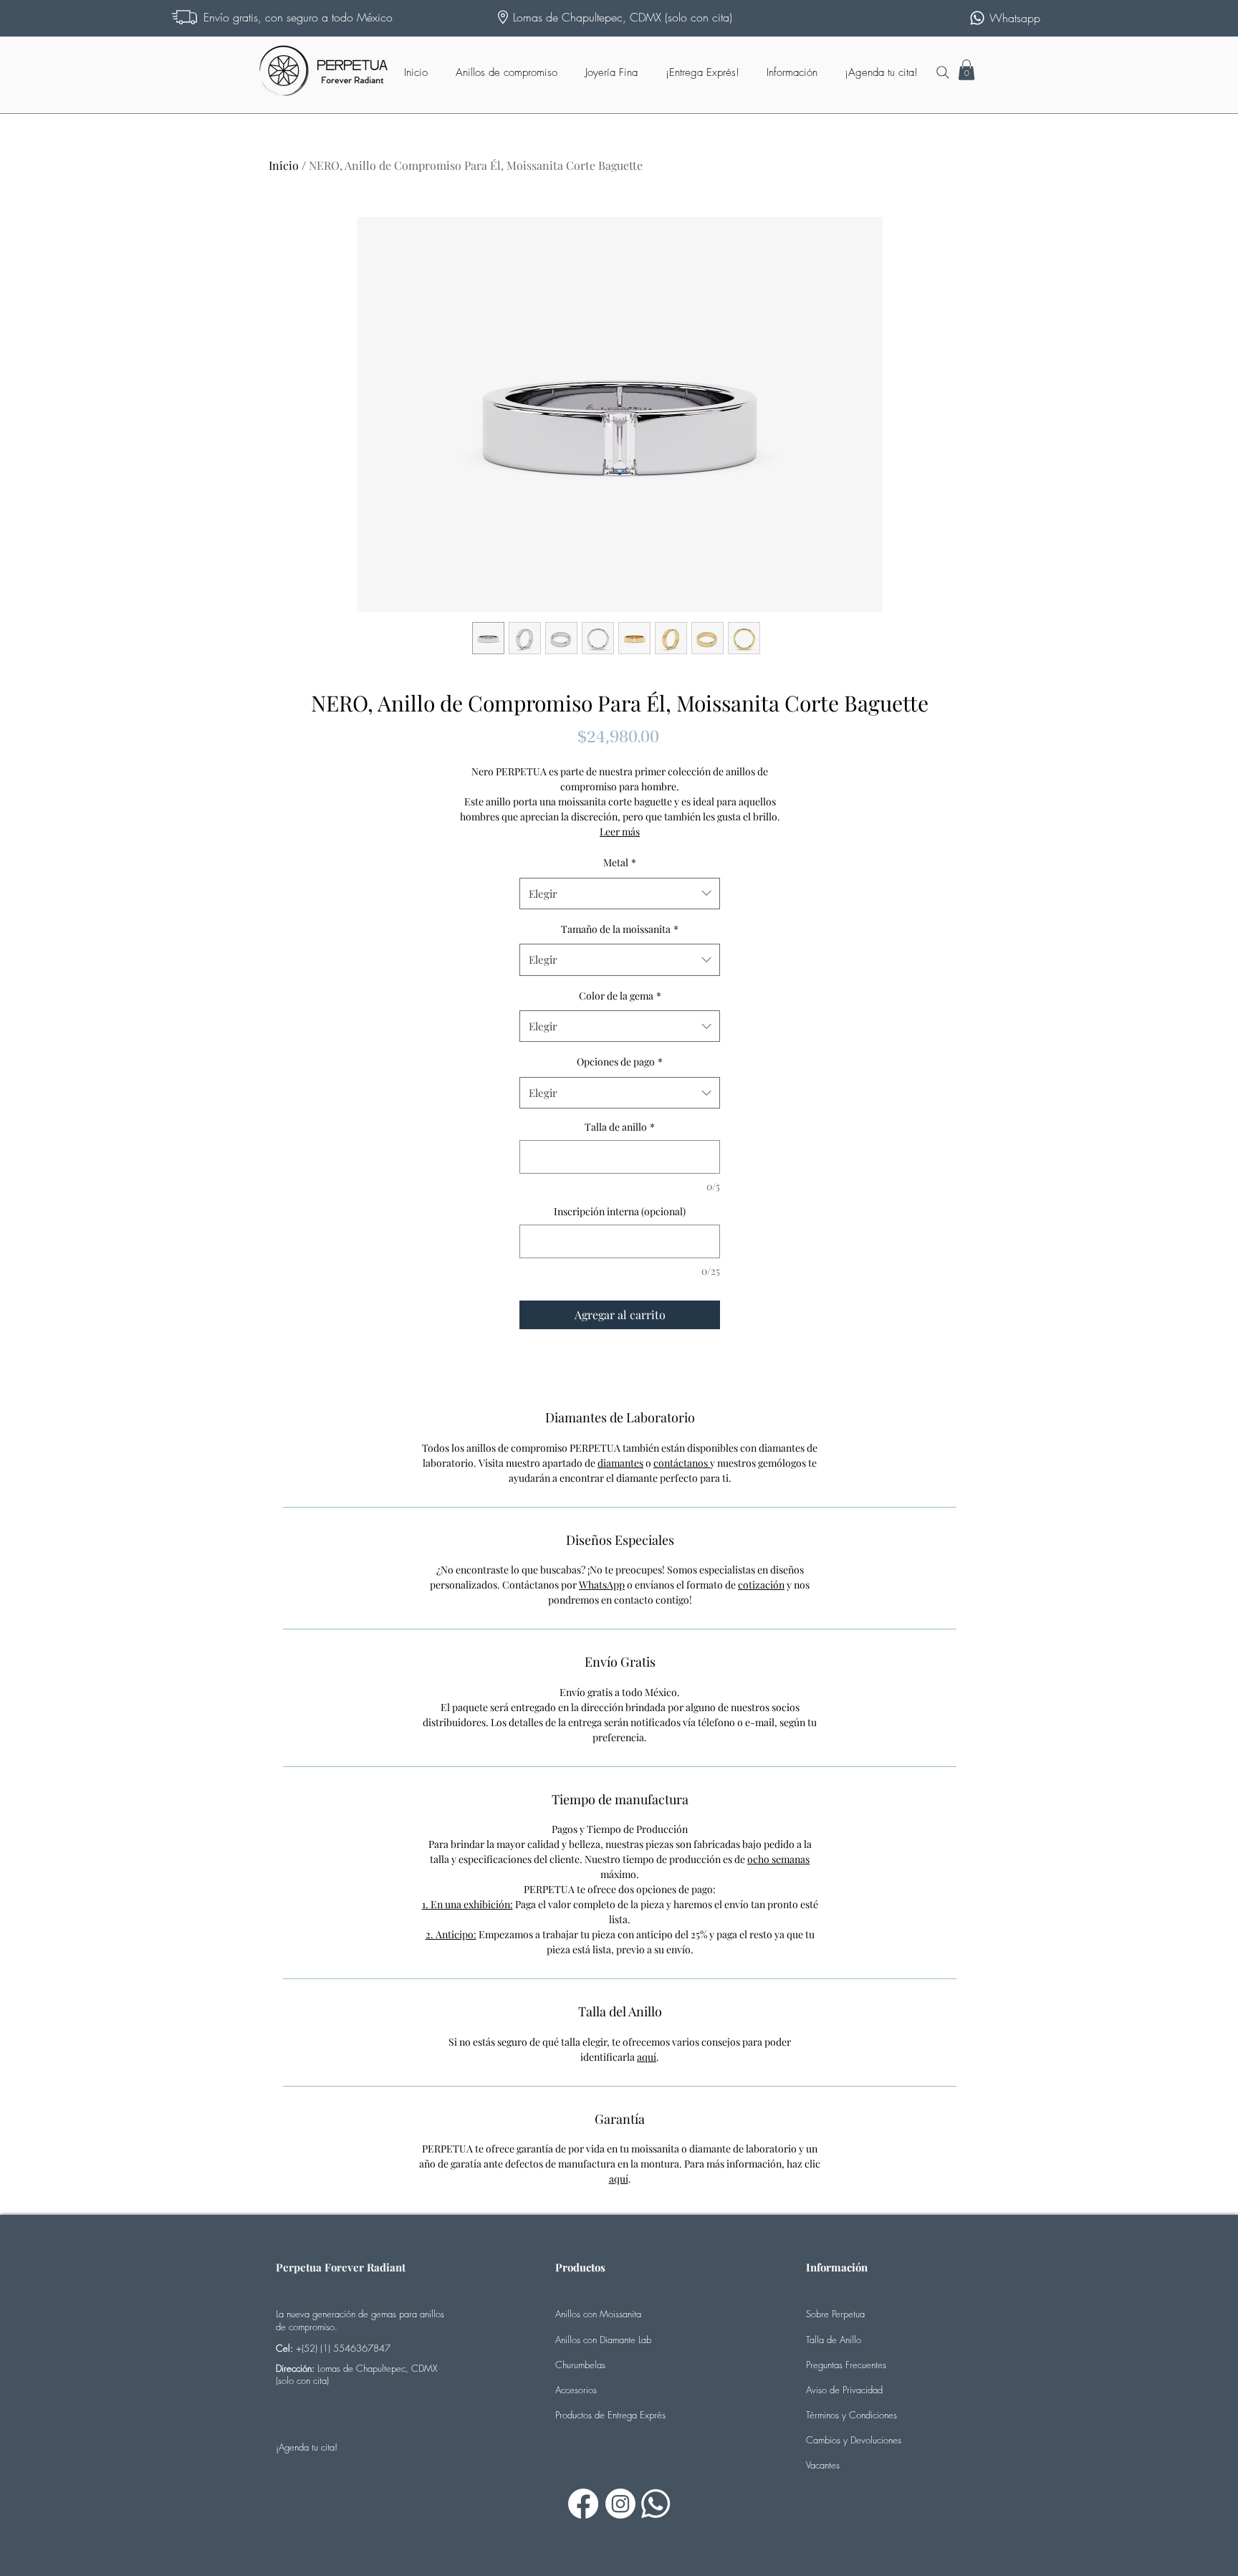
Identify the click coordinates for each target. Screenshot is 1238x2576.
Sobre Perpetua (835, 2314)
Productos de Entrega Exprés (610, 2415)
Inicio (284, 165)
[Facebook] (583, 2504)
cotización (761, 1585)
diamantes (620, 1463)
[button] (966, 70)
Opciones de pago (620, 1062)
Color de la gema (620, 996)
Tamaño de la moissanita (620, 929)
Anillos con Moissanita (598, 2314)
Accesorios (576, 2390)
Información (837, 2267)
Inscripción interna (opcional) (620, 1211)
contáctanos (682, 1463)
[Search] (943, 72)
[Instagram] (620, 2504)
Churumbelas (580, 2365)
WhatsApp (602, 1585)
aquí (647, 2057)
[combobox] (620, 894)
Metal (620, 862)
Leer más (620, 832)
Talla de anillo (620, 1127)
